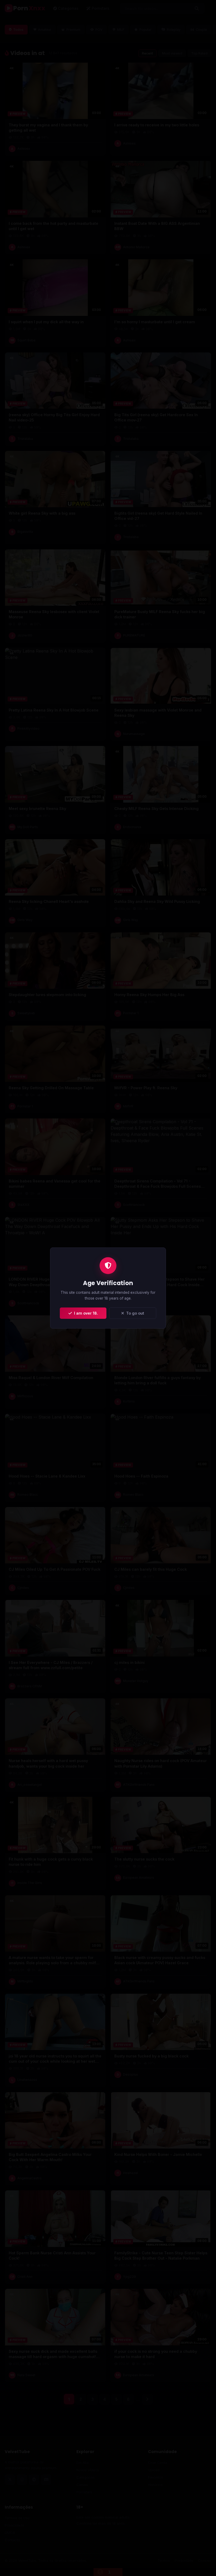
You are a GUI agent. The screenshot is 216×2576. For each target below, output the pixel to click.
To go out (134, 1313)
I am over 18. (85, 1313)
